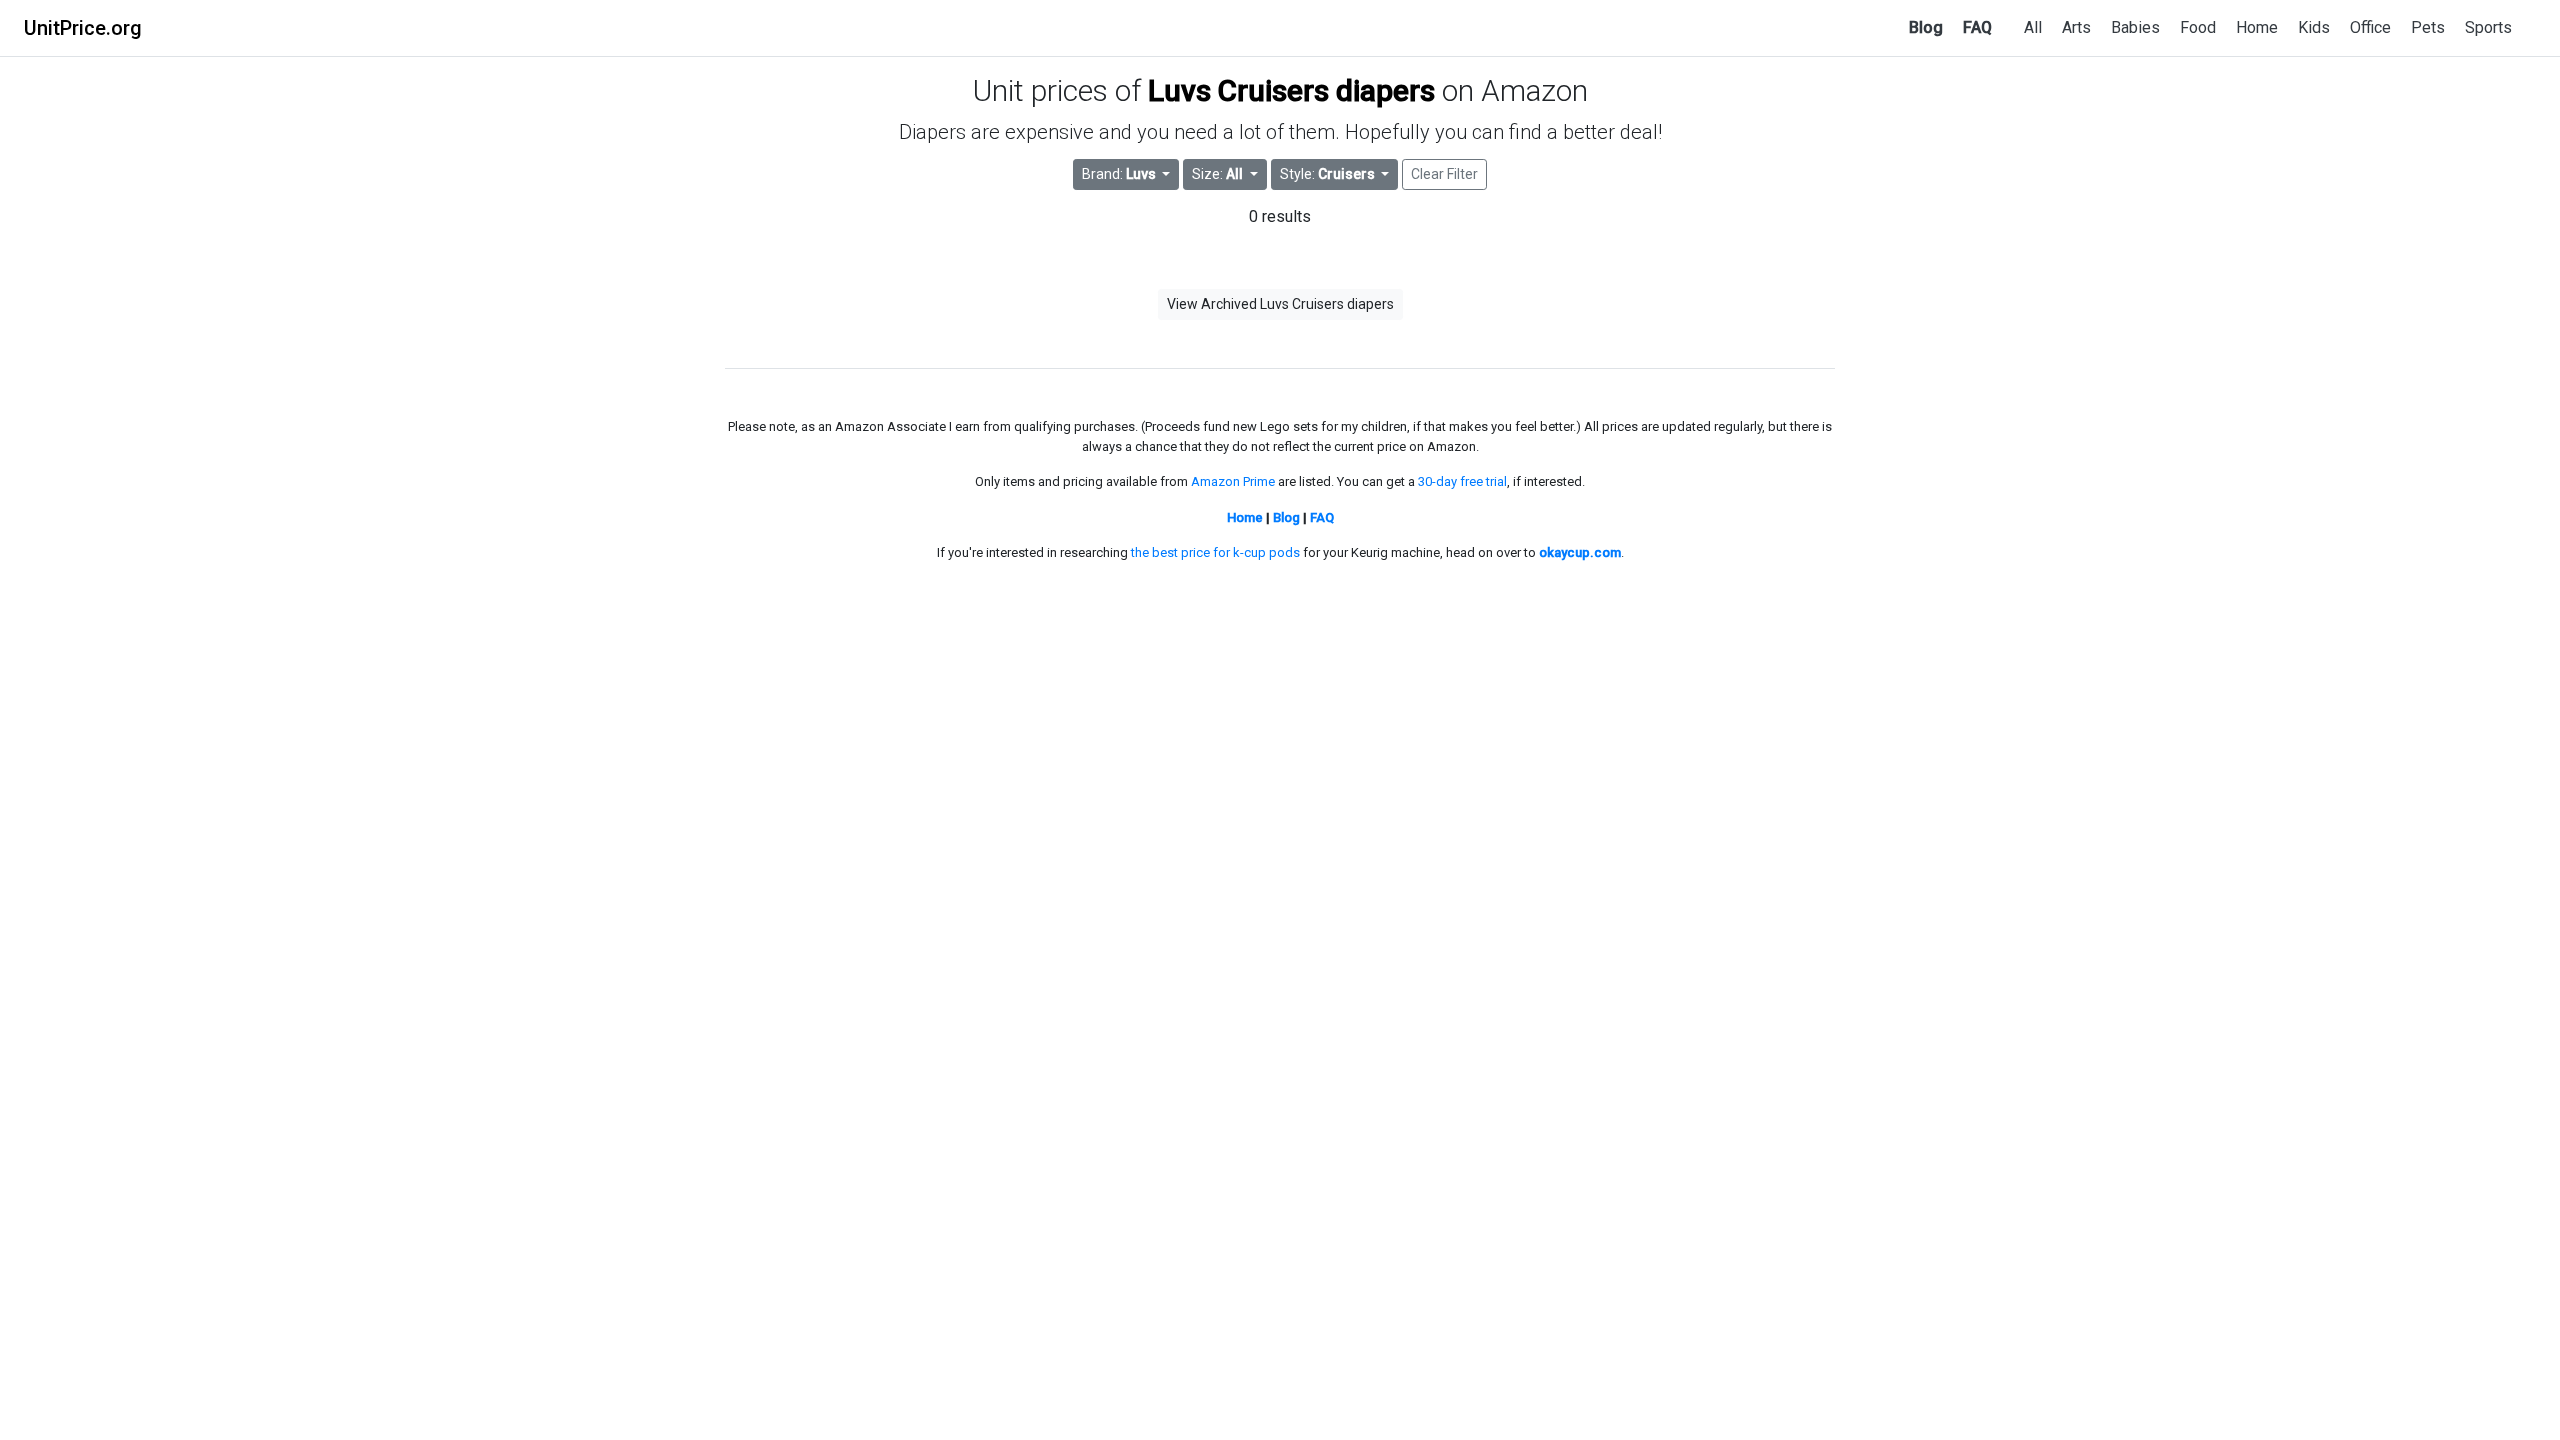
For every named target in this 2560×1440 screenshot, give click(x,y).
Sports (2488, 27)
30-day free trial (1462, 481)
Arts (2076, 27)
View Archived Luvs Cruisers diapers (1280, 304)
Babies (2135, 27)
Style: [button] (1327, 174)
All (2033, 27)
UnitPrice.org (83, 28)
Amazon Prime (1233, 481)
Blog (1926, 27)
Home (2257, 27)
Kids (2314, 27)
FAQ (1977, 27)
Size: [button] (1217, 174)
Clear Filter (1444, 174)
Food (2198, 27)
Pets (2428, 27)
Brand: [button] (1119, 174)
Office (2370, 27)
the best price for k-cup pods (1215, 552)
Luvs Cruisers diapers (1291, 90)
